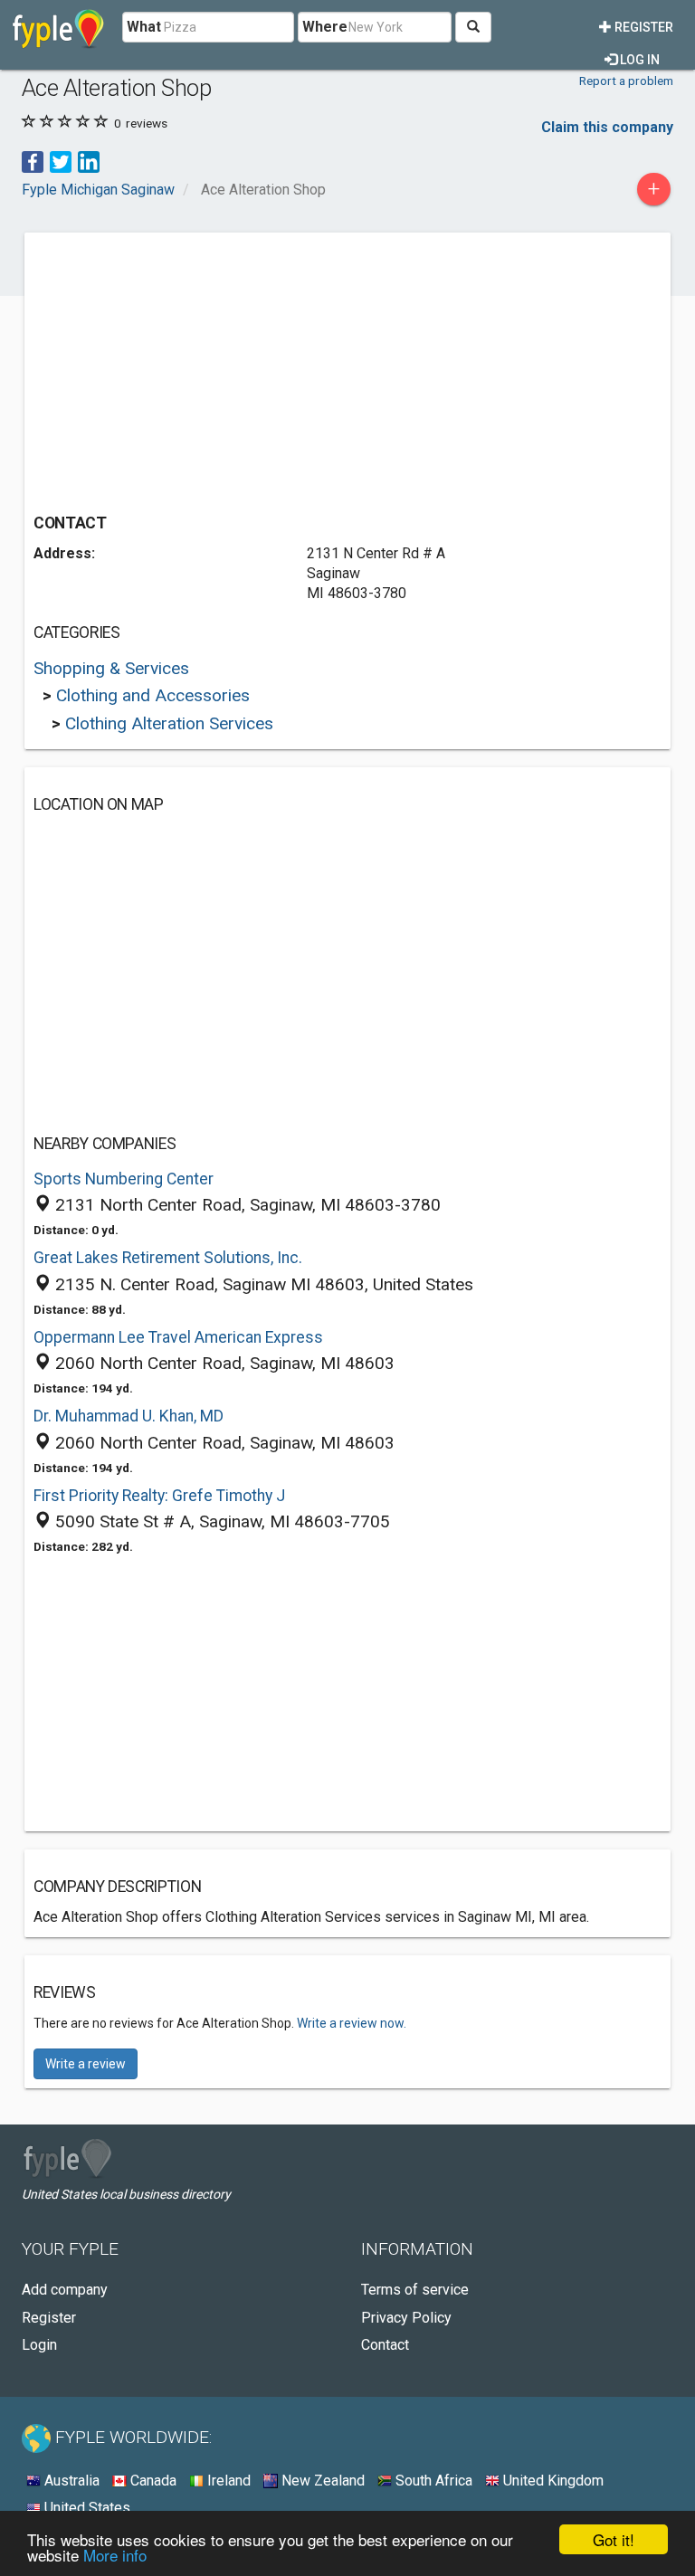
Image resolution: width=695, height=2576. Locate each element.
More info (115, 2555)
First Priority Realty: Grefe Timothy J (159, 1496)
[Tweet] (61, 161)
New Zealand (321, 2481)
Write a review (86, 2064)
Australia (70, 2481)
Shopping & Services (111, 668)
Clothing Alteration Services (169, 723)
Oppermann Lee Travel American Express (178, 1337)
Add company (65, 2290)
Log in (638, 60)
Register (643, 27)
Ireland (227, 2481)
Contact (385, 2345)
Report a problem (626, 81)
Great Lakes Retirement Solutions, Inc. (168, 1258)
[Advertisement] (186, 368)
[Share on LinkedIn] (89, 161)
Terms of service (415, 2290)
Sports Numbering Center (124, 1179)
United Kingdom (552, 2481)
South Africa (432, 2481)
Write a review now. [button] (352, 2023)
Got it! (614, 2539)
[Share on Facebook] (33, 161)
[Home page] (58, 27)
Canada (152, 2481)
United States (86, 2508)
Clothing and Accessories (153, 695)
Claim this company (607, 127)
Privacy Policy (406, 2318)
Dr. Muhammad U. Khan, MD (129, 1416)
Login (39, 2345)
